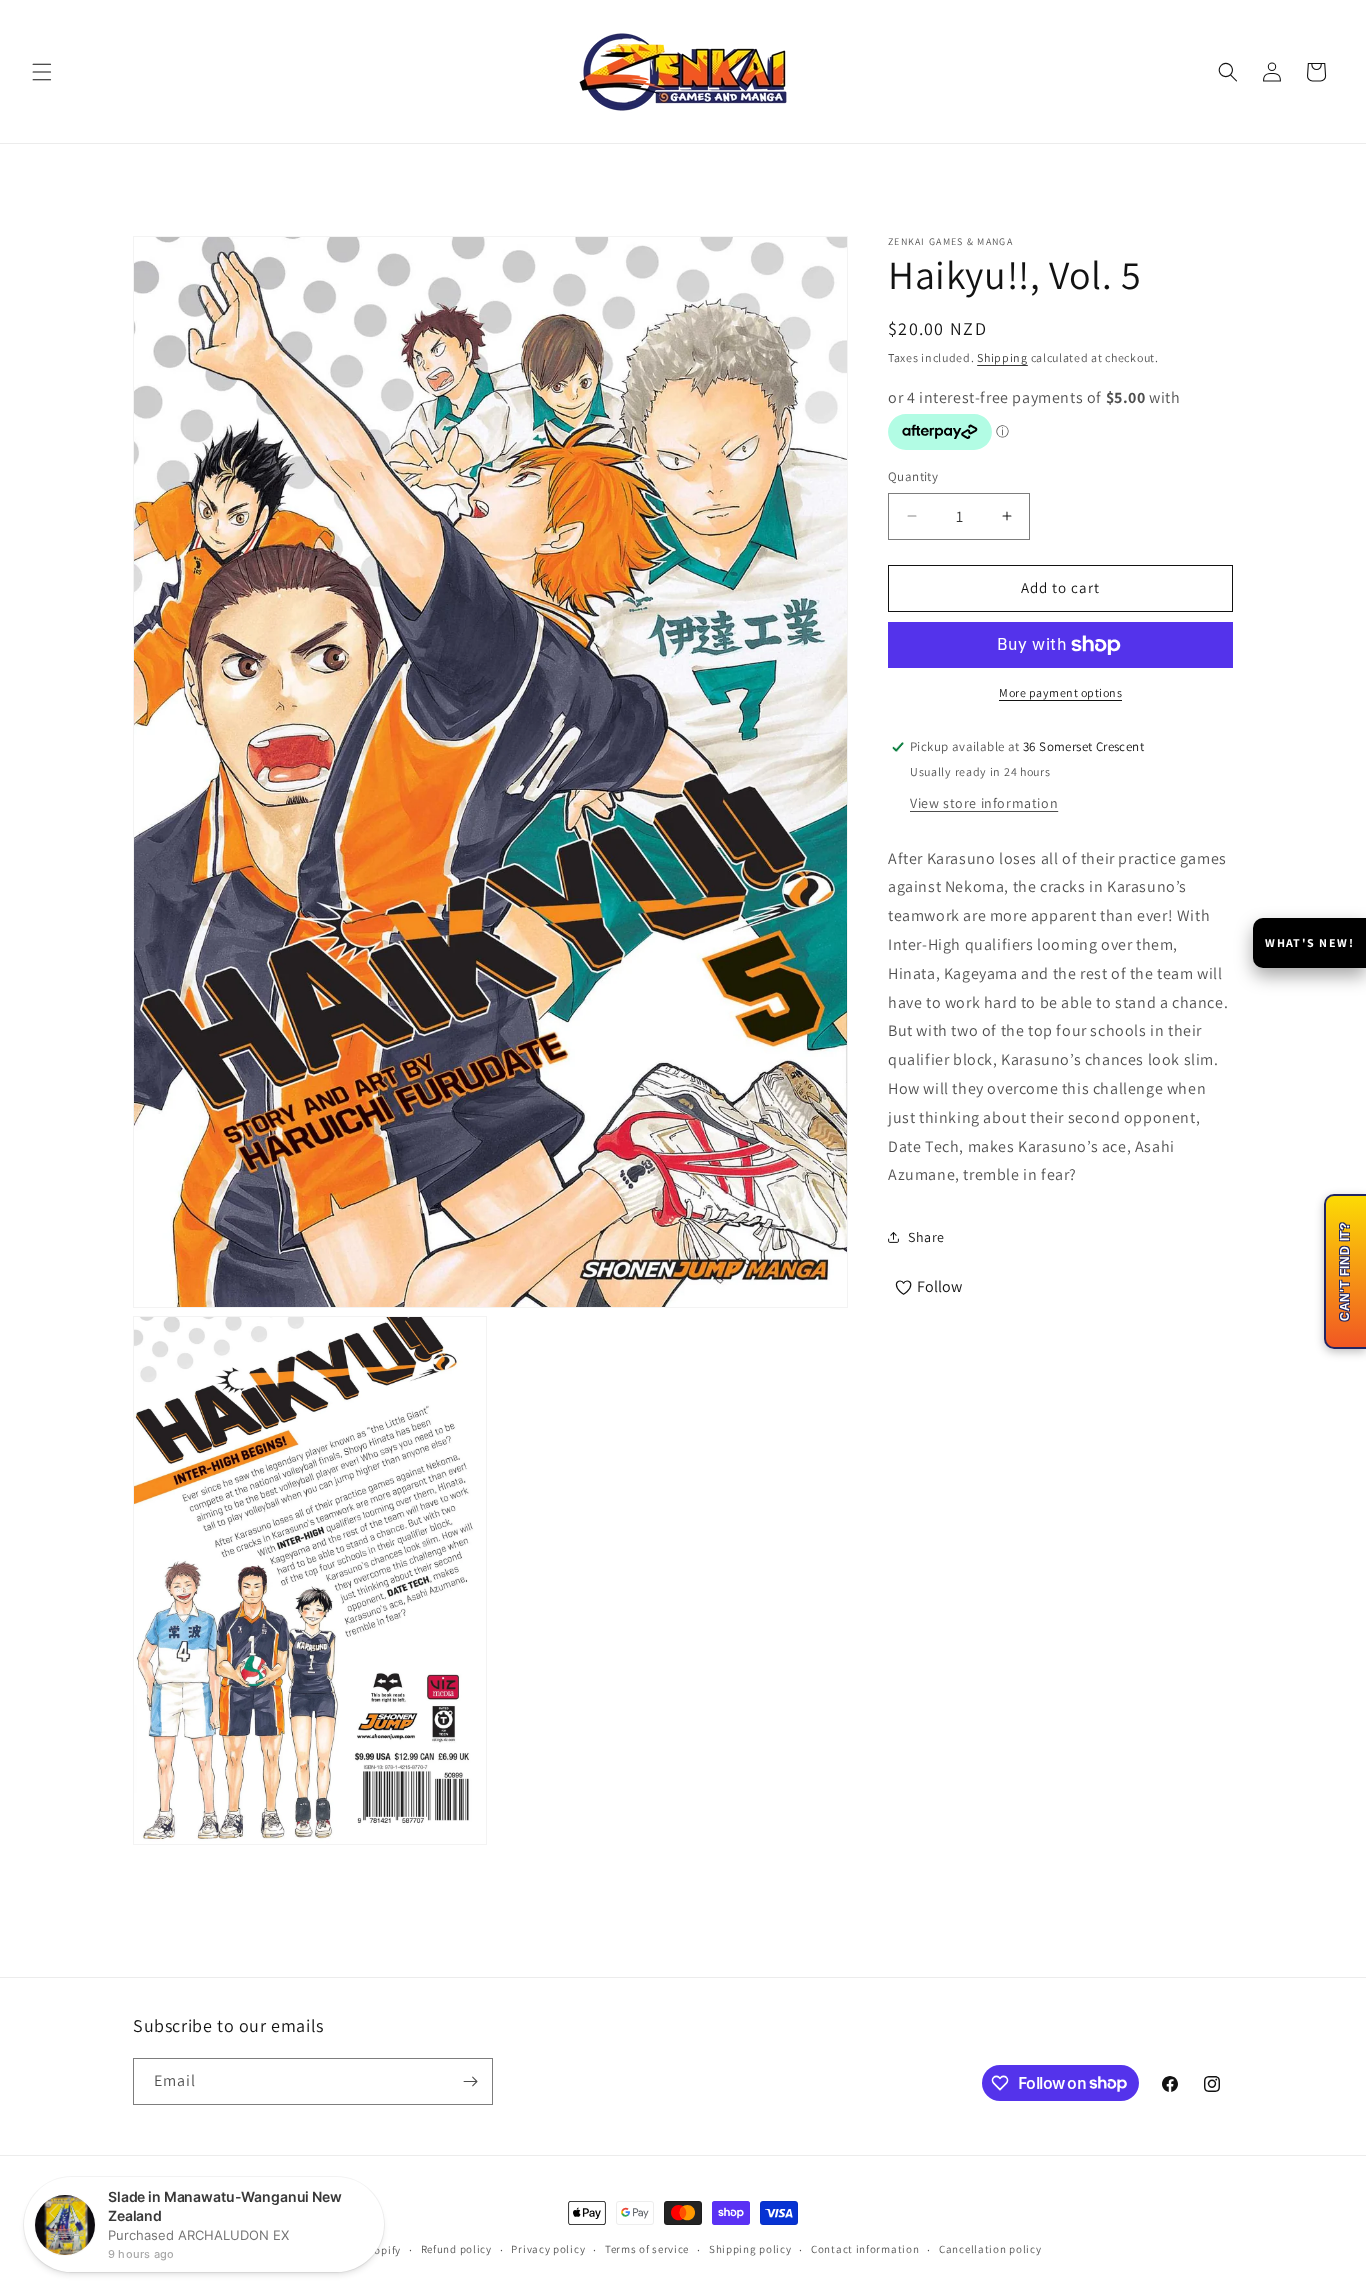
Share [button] (926, 1237)
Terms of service (647, 2249)
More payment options (1060, 692)
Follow (939, 1286)
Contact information (865, 2249)
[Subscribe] (470, 2081)
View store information (984, 803)
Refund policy (456, 2249)
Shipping (1002, 357)
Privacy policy (548, 2249)
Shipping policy (750, 2249)
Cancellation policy (990, 2249)
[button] (42, 72)
